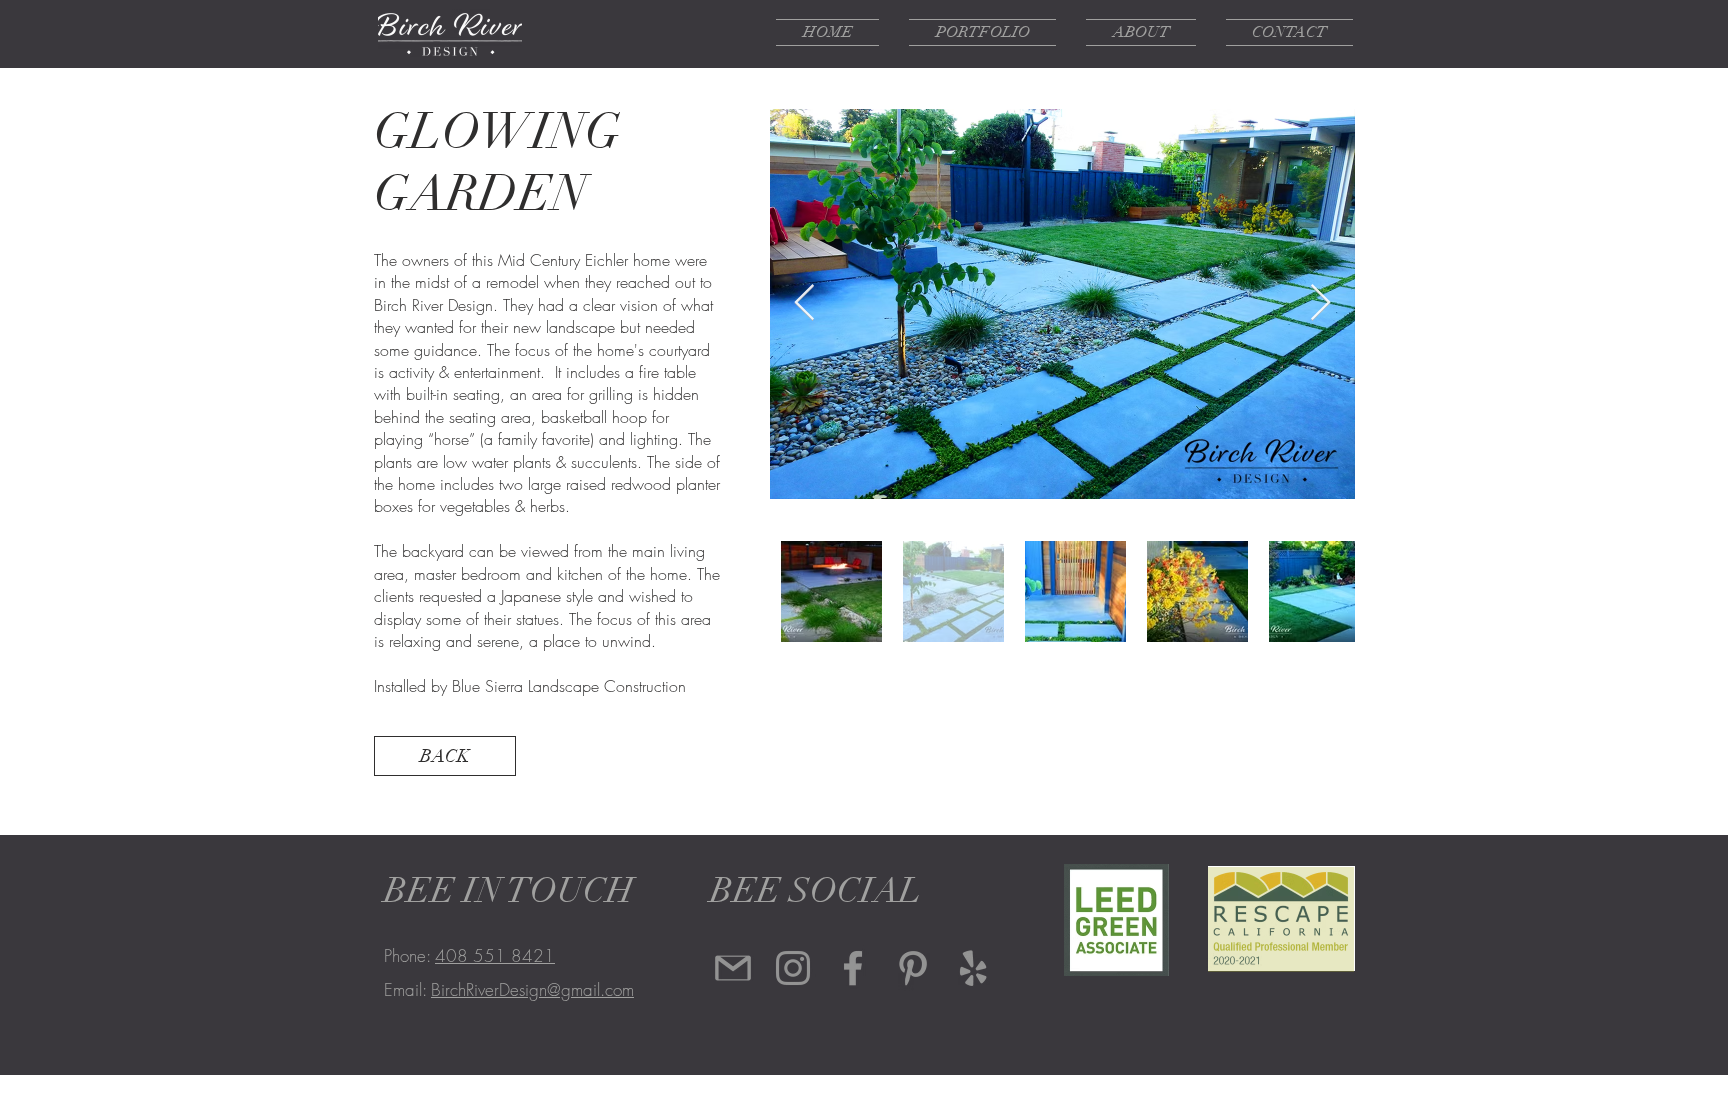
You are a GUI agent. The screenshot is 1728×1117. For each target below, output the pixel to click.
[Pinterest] (913, 968)
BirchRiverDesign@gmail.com (532, 989)
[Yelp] (973, 968)
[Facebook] (853, 968)
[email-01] (733, 968)
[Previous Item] (804, 303)
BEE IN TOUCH (509, 890)
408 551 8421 (495, 955)
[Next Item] (1320, 303)
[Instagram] (793, 968)
